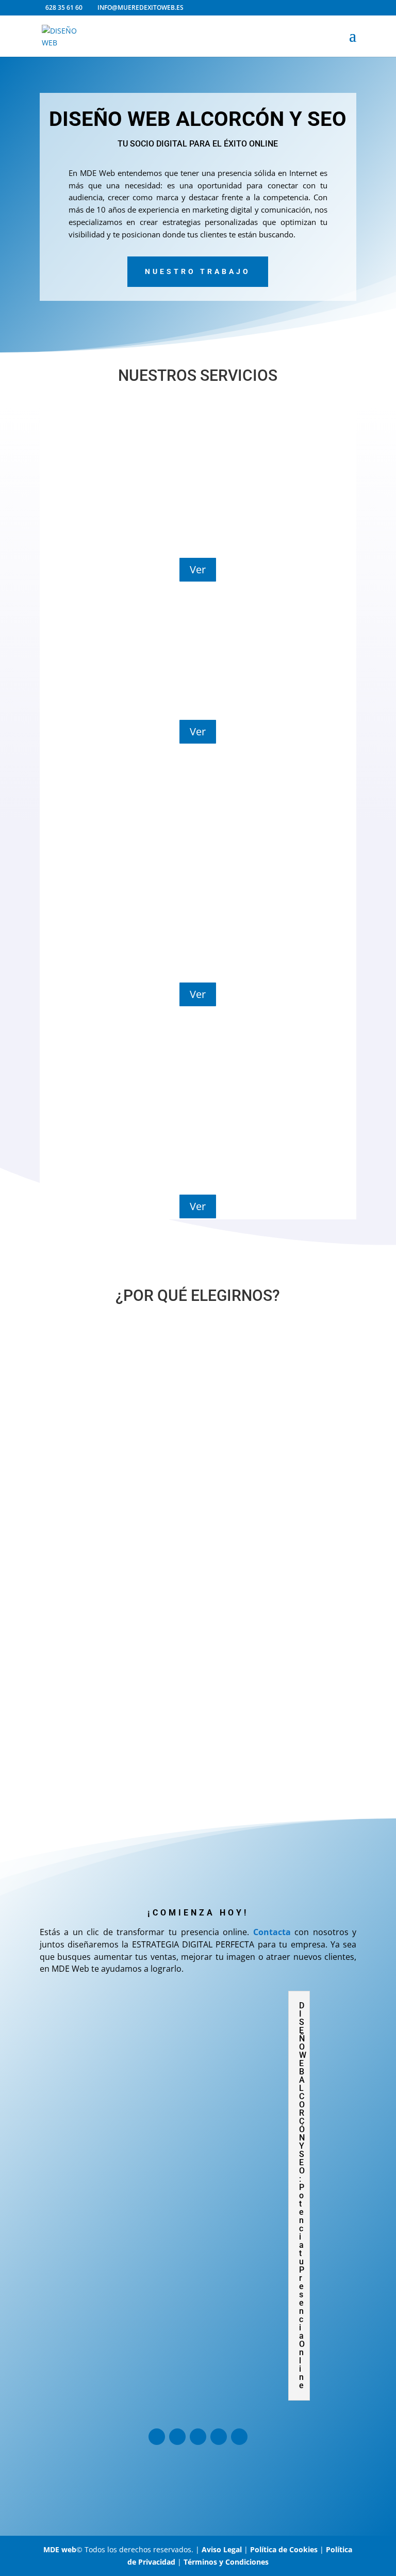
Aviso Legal (222, 2549)
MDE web (60, 2549)
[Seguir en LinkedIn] (239, 2437)
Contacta (272, 1932)
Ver (198, 569)
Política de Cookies (284, 2549)
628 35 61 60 (64, 7)
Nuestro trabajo (198, 271)
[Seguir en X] (198, 2437)
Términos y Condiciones (226, 2562)
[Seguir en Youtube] (219, 2437)
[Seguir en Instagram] (157, 2437)
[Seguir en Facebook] (177, 2437)
